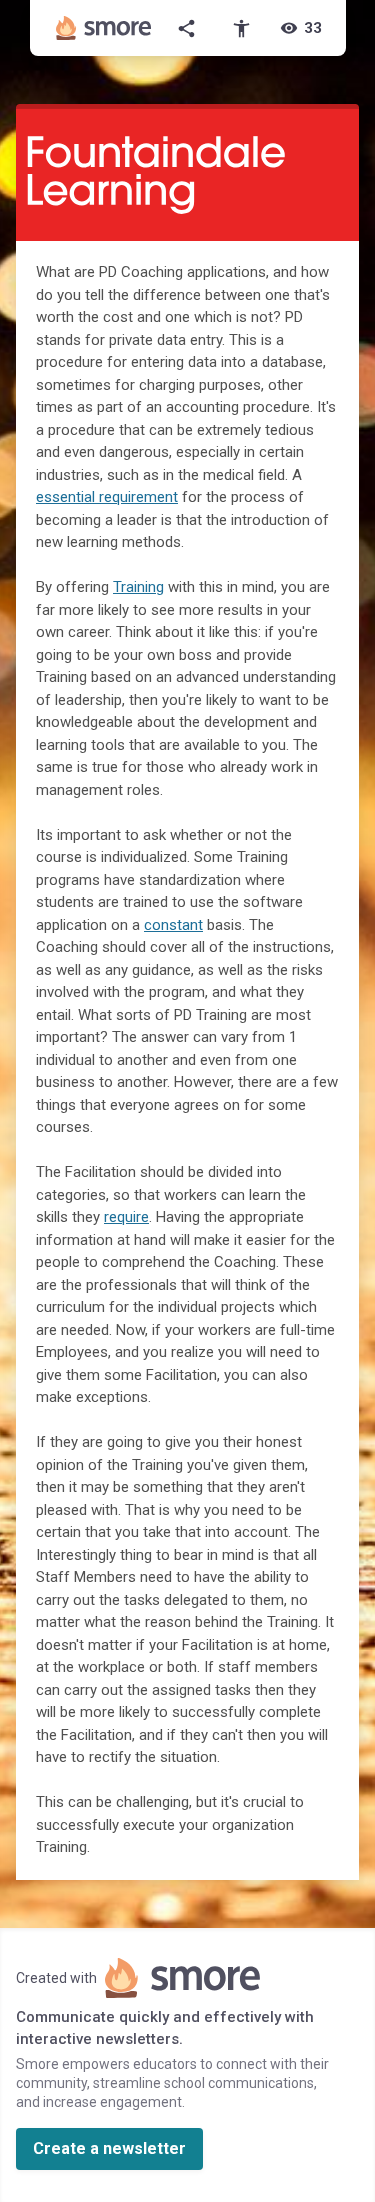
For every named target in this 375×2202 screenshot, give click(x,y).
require (126, 1217)
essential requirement (107, 497)
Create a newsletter (109, 2148)
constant (173, 925)
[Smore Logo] (104, 28)
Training (138, 587)
